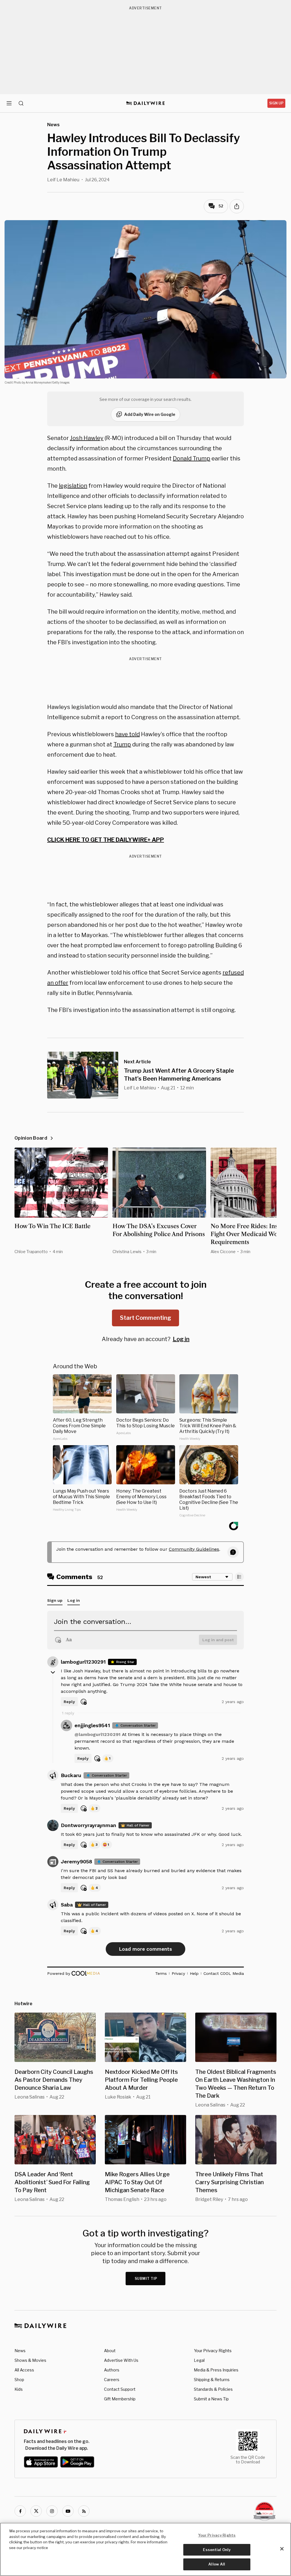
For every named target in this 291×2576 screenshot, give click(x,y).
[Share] (237, 206)
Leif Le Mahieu (63, 180)
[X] (36, 2511)
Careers (112, 2380)
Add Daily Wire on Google (150, 414)
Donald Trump (192, 458)
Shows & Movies (30, 2360)
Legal (199, 2360)
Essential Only (217, 2550)
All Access (24, 2370)
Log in (181, 1339)
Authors (112, 2370)
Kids (19, 2389)
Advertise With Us (121, 2360)
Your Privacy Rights (213, 2351)
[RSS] (84, 2511)
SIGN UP (276, 103)
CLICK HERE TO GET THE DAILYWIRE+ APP (106, 840)
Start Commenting (145, 1318)
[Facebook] (20, 2511)
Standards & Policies (213, 2389)
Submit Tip (146, 2279)
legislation (73, 486)
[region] (145, 2549)
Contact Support (120, 2389)
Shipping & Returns (212, 2380)
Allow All (217, 2564)
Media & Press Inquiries (216, 2370)
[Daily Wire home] (146, 103)
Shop (19, 2380)
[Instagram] (52, 2511)
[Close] (282, 2549)
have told (127, 734)
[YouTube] (68, 2511)
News (20, 2351)
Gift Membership (120, 2399)
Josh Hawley (87, 438)
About (110, 2351)
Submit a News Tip (211, 2399)
